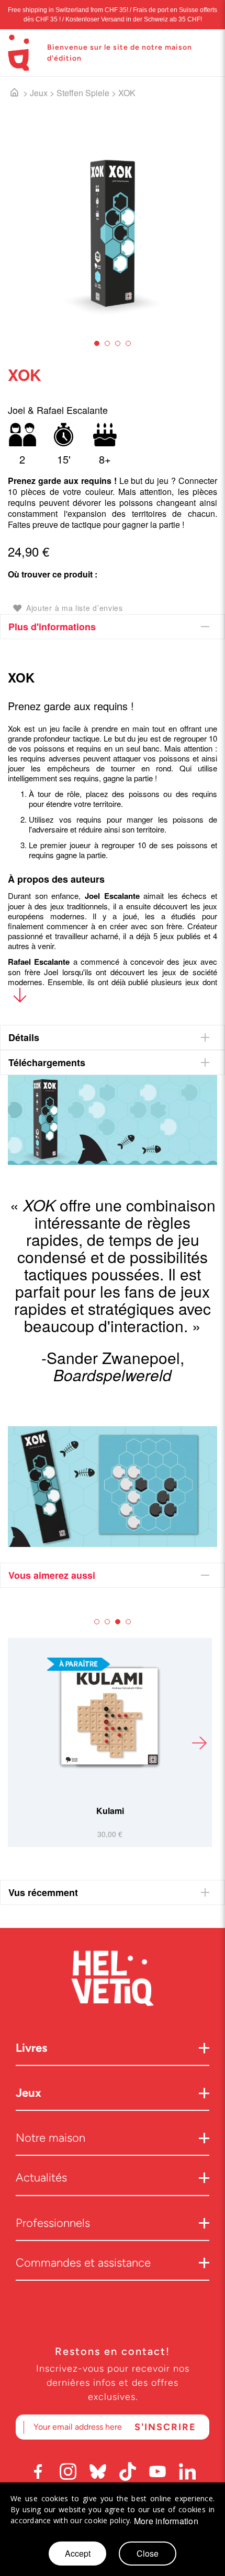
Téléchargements (47, 1062)
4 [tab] (128, 343)
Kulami (110, 1811)
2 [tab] (107, 343)
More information (166, 2521)
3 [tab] (118, 343)
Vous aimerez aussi (52, 1575)
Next (199, 1742)
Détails (24, 1037)
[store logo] (18, 53)
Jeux (39, 93)
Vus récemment (43, 1892)
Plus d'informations (52, 627)
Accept (78, 2553)
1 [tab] (97, 343)
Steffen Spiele (83, 93)
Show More (20, 997)
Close (148, 2553)
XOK (127, 93)
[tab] (113, 627)
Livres (31, 2048)
